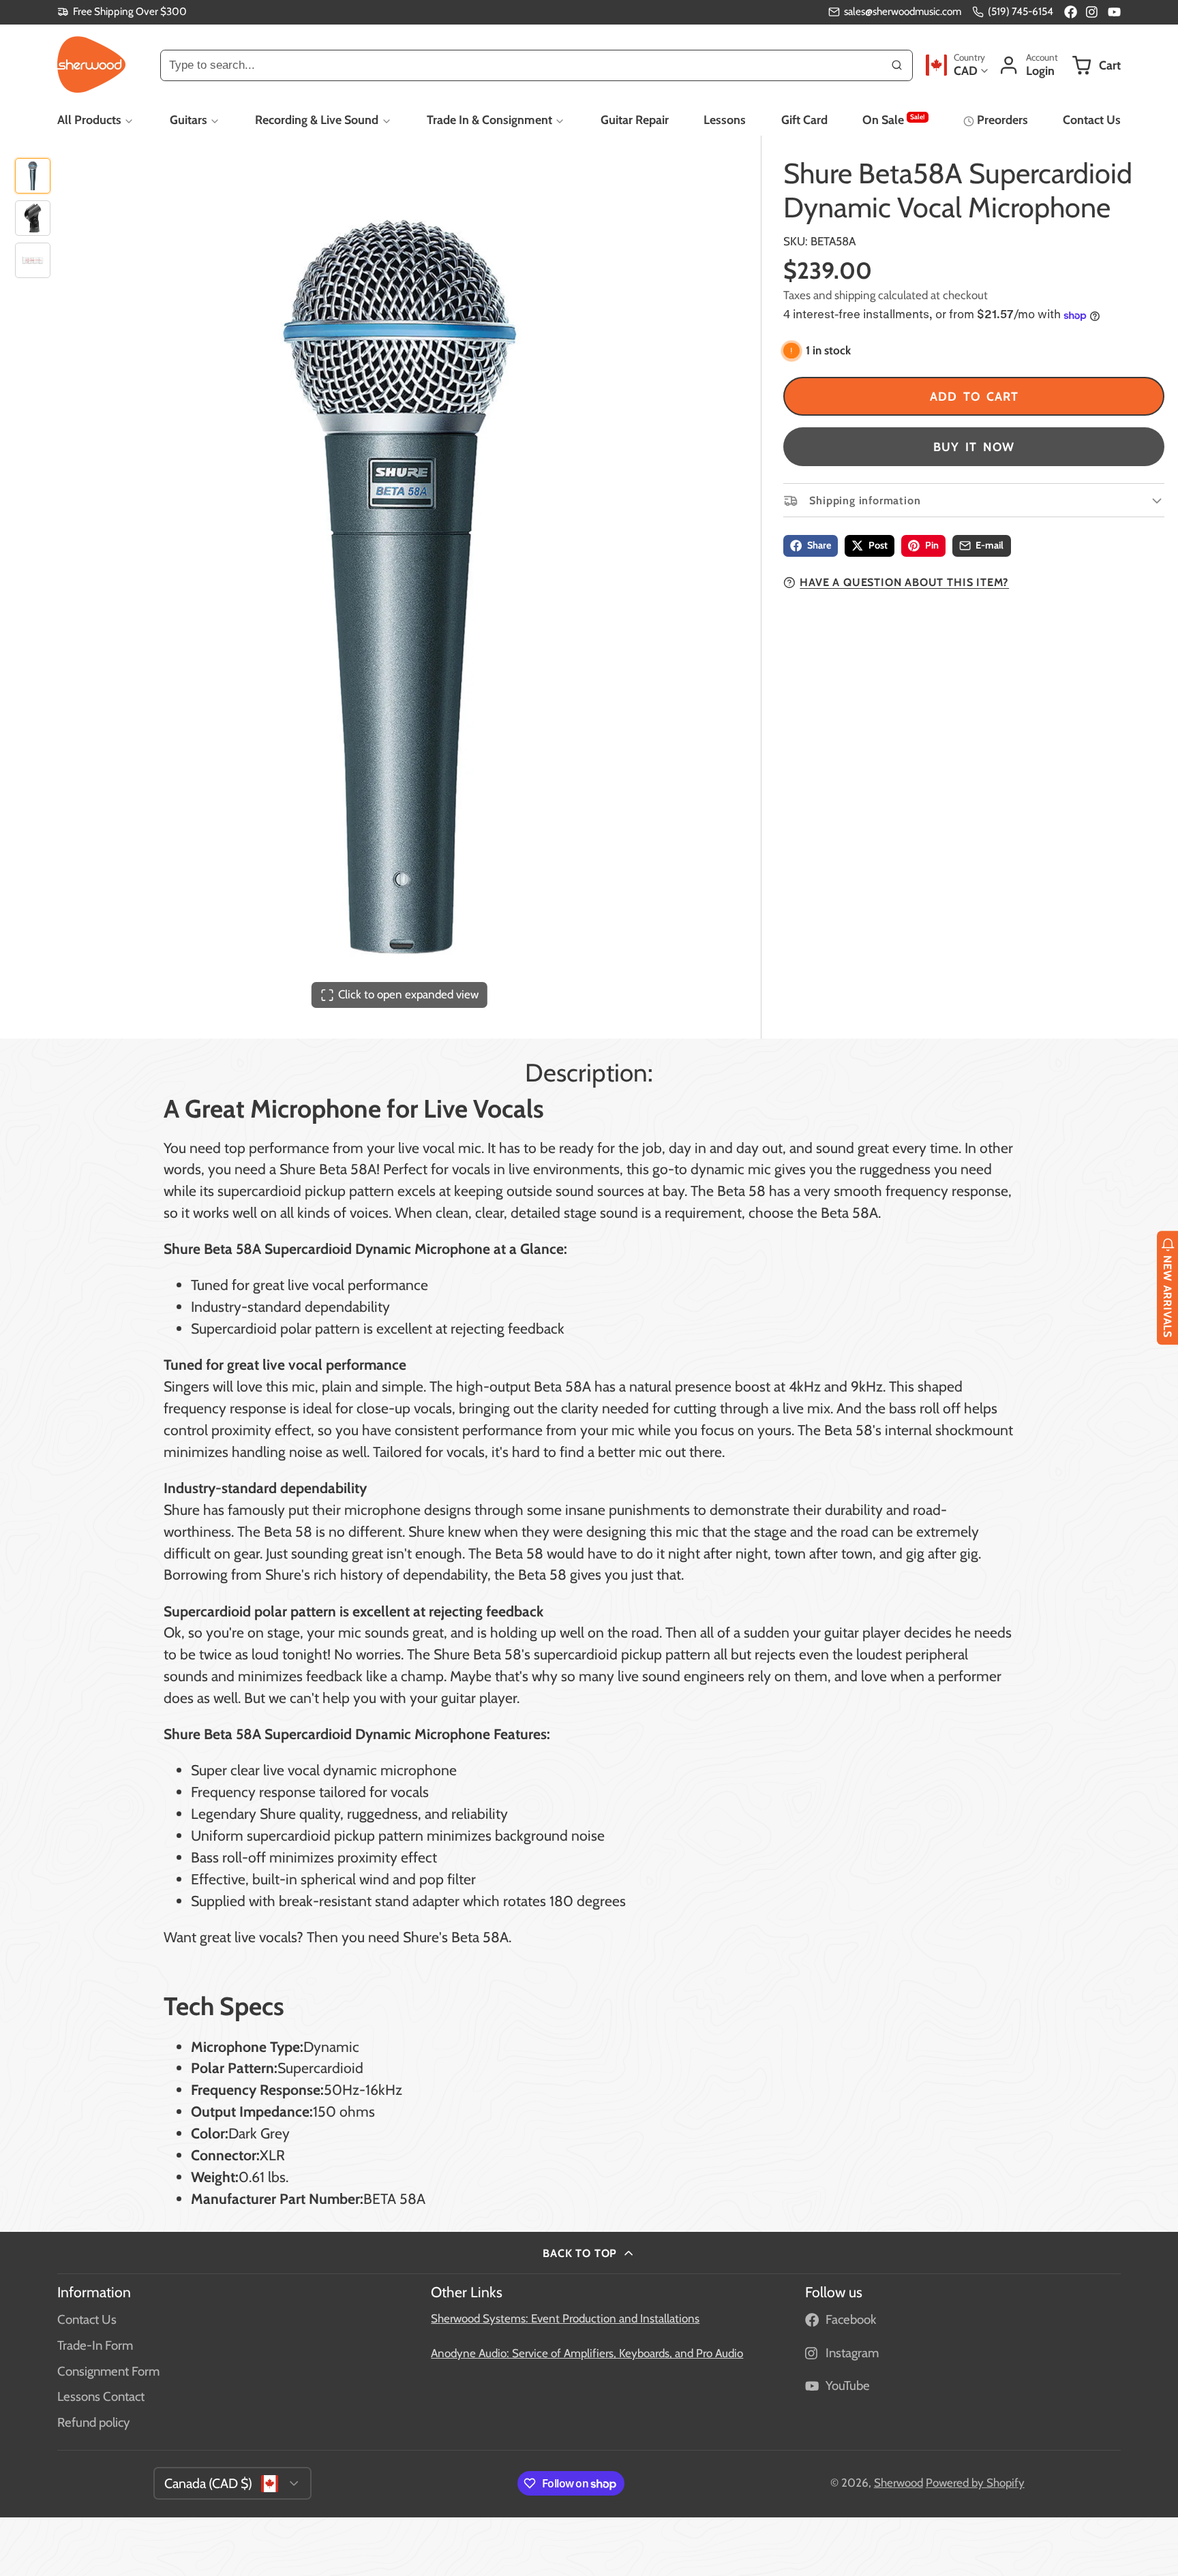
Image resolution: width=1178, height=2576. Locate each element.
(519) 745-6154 (1021, 11)
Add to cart (974, 396)
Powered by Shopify (975, 2483)
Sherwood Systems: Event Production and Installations (565, 2318)
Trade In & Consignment (489, 120)
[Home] (91, 65)
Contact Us (1092, 120)
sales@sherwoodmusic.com (903, 11)
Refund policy (93, 2422)
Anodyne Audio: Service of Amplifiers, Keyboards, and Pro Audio (587, 2353)
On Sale (893, 119)
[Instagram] (1092, 12)
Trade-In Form (95, 2345)
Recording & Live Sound (317, 120)
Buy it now (974, 447)
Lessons (725, 120)
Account (1028, 65)
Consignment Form (108, 2371)
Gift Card (804, 120)
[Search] (897, 65)
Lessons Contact (101, 2396)
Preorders (1002, 120)
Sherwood (898, 2483)
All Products (89, 120)
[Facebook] (1071, 12)
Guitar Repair (635, 120)
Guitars (188, 120)
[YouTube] (1114, 12)
